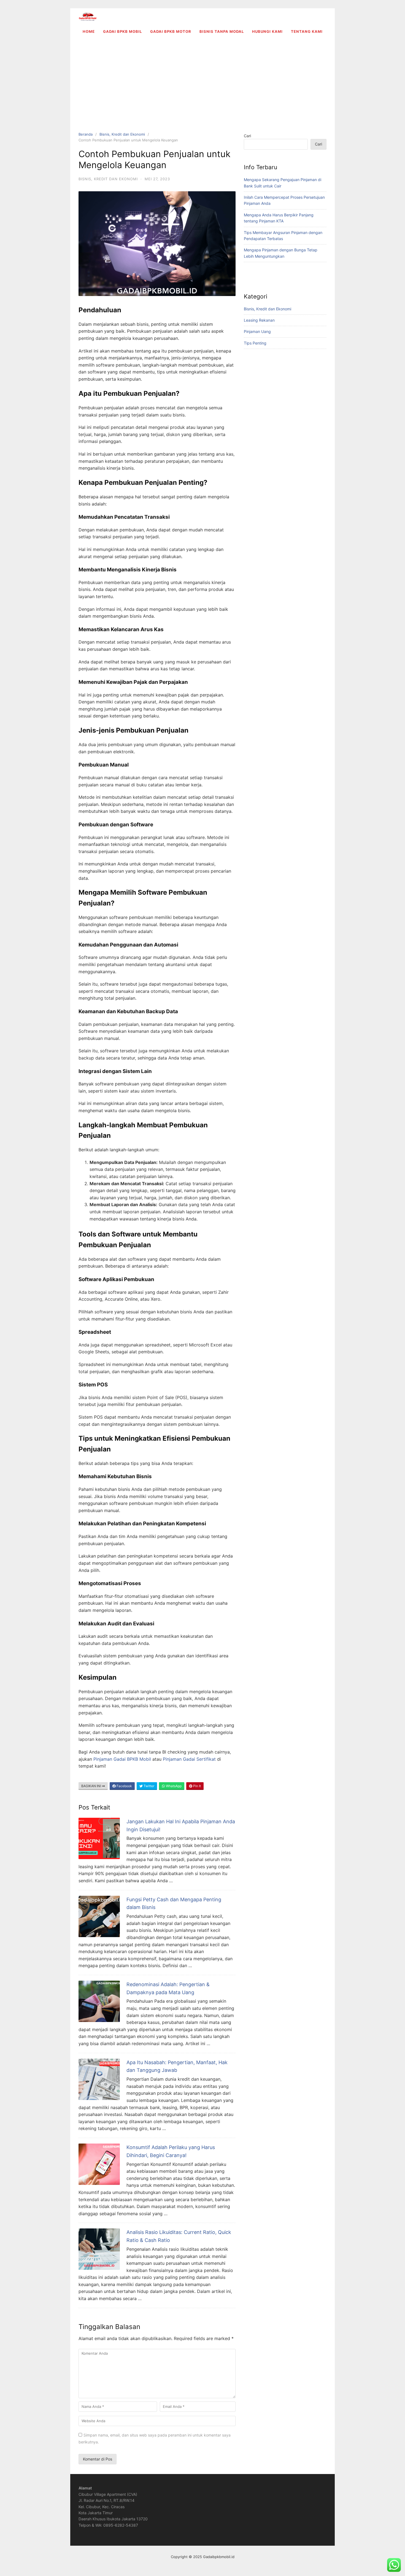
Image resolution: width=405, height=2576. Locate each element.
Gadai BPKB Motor (171, 31)
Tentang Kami (307, 31)
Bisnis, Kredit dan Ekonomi (122, 134)
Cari (247, 136)
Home (89, 31)
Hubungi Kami (267, 31)
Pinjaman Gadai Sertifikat (189, 1759)
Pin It (197, 1786)
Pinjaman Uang (257, 331)
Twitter (148, 1786)
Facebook (124, 1786)
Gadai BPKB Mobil (122, 31)
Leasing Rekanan (259, 320)
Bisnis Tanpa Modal (222, 31)
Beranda (86, 134)
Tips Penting (255, 343)
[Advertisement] (202, 82)
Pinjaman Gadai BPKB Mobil (122, 1759)
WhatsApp (173, 1786)
